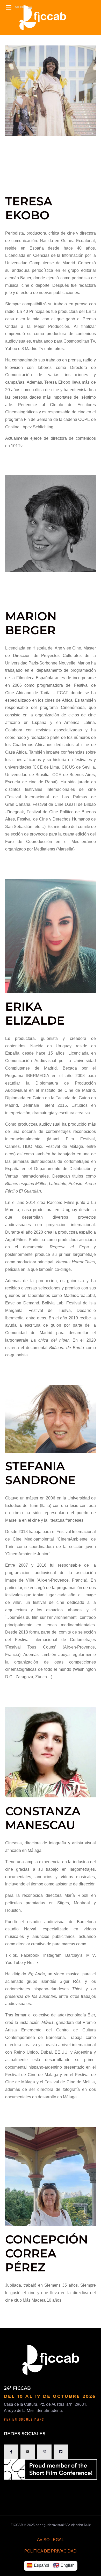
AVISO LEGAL (51, 2540)
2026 (89, 2396)
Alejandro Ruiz (79, 2525)
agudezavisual (53, 2525)
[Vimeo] (61, 2452)
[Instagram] (44, 2452)
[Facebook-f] (11, 2452)
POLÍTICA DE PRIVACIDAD (51, 2551)
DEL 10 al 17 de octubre (43, 2396)
